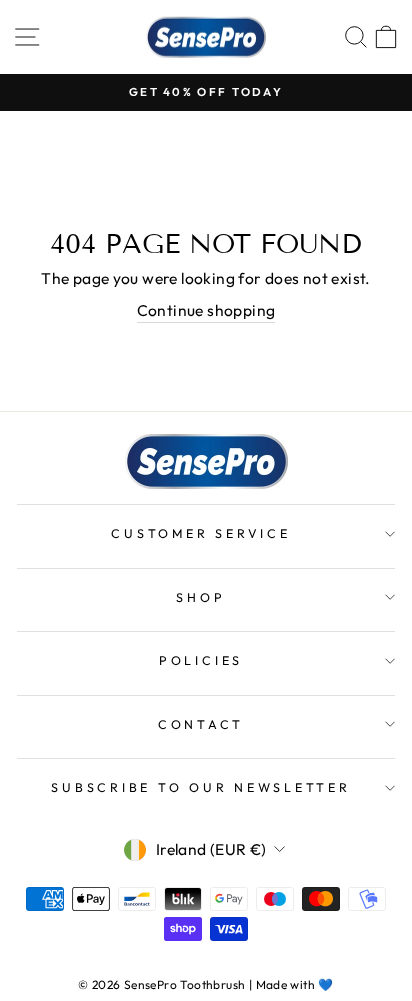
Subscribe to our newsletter (200, 787)
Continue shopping (206, 310)
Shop (200, 597)
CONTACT (201, 724)
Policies (201, 660)
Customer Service (200, 533)
